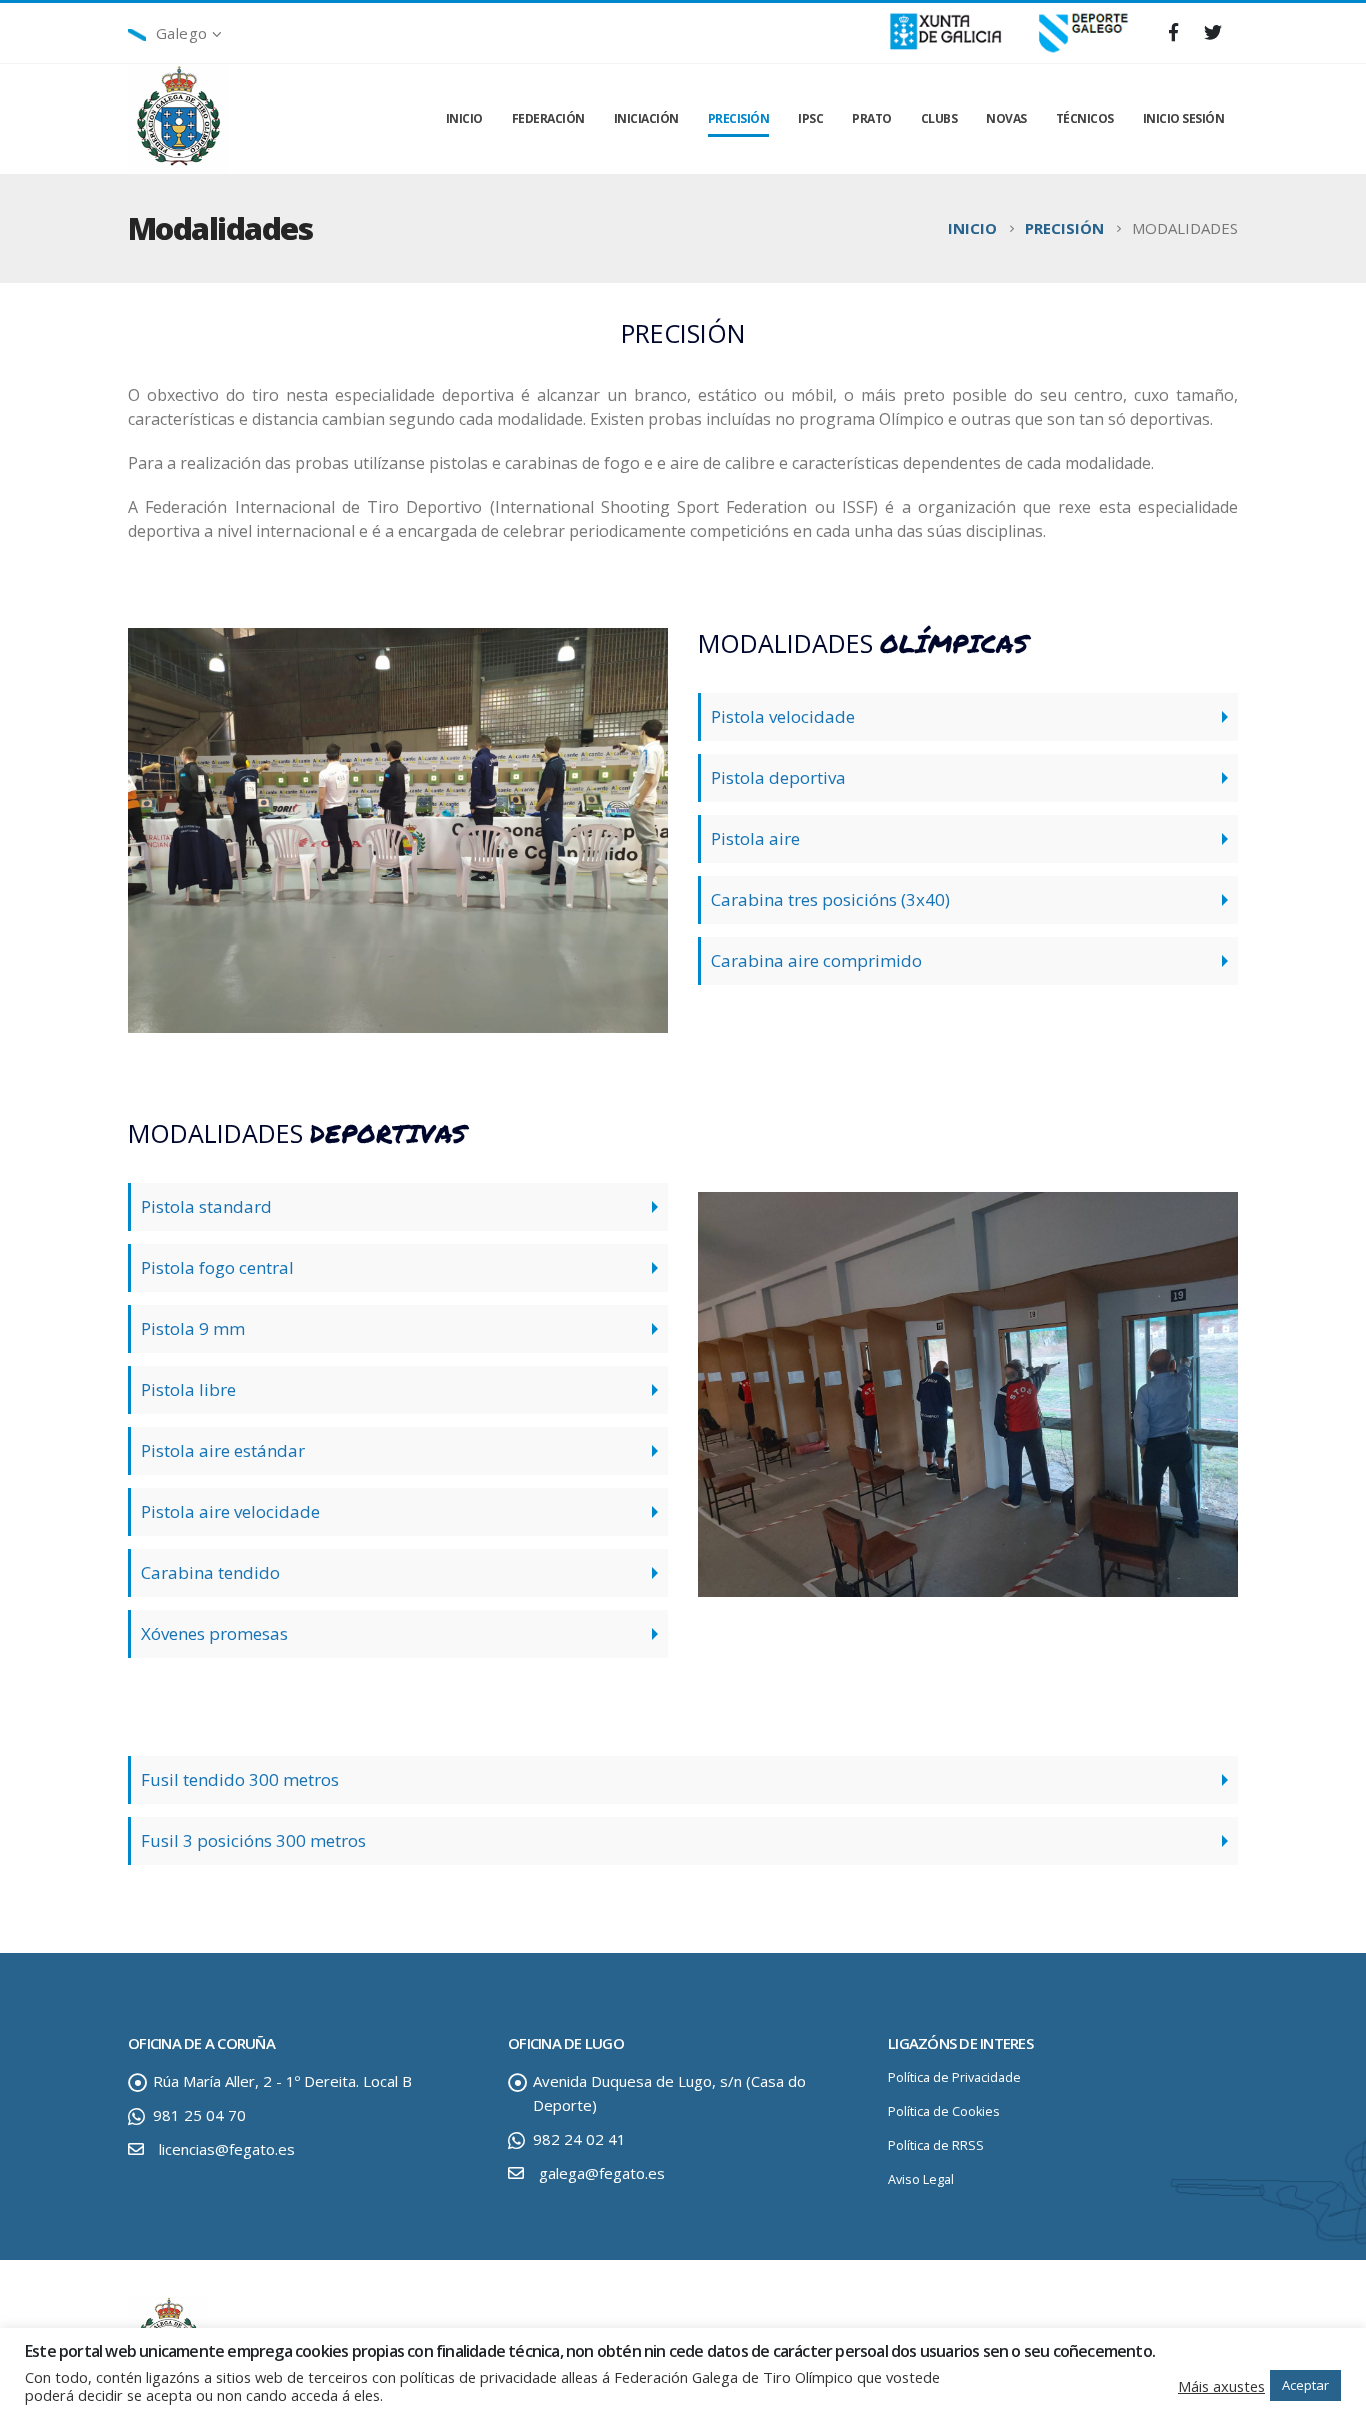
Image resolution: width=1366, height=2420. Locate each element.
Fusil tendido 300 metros (240, 1779)
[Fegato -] (178, 119)
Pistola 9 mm (193, 1328)
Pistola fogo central (217, 1267)
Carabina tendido (210, 1572)
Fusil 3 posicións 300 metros (253, 1840)
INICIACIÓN (646, 118)
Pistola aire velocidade (230, 1511)
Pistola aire (755, 838)
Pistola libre (188, 1389)
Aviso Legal (921, 2179)
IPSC (810, 118)
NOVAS (1006, 118)
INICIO (464, 118)
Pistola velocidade (783, 716)
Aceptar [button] (1305, 2385)
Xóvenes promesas (214, 1633)
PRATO (872, 118)
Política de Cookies (944, 2111)
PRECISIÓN (739, 118)
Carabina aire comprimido (816, 960)
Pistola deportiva (778, 777)
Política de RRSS (936, 2145)
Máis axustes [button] (1221, 2386)
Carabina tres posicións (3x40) (830, 899)
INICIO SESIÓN (1184, 118)
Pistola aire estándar (223, 1450)
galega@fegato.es (602, 2173)
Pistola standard (206, 1206)
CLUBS (939, 118)
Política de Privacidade (954, 2077)
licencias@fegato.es (227, 2149)
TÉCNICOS (1085, 118)
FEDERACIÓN (548, 118)
